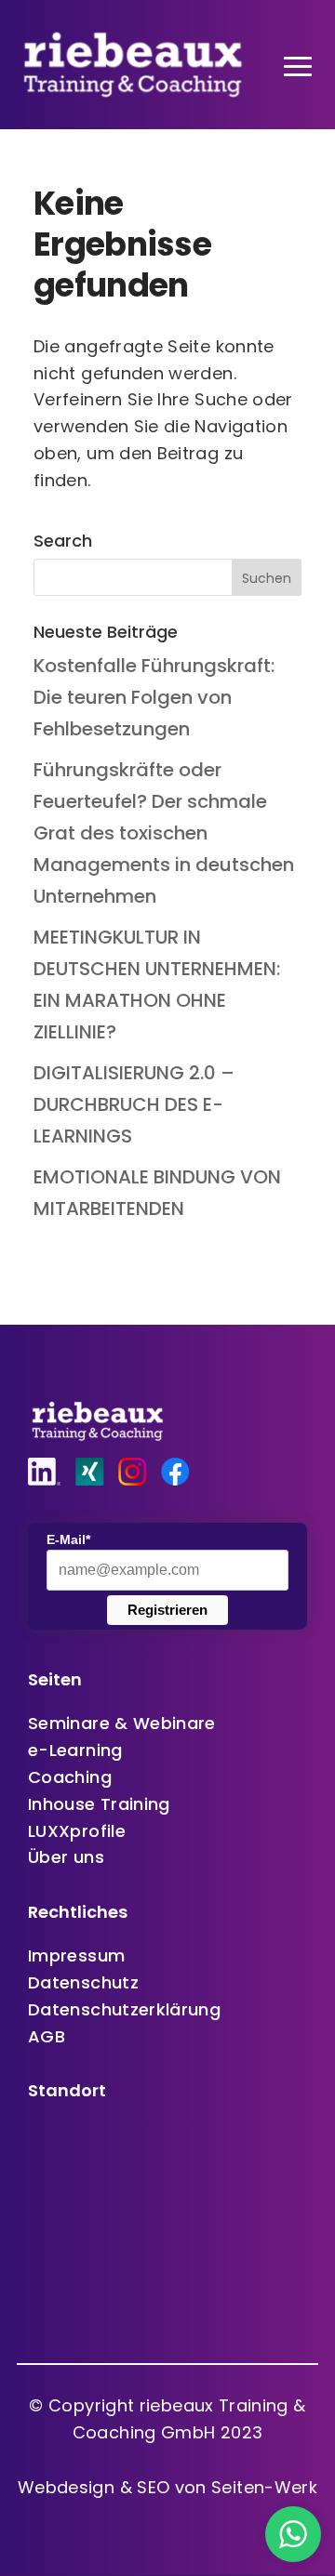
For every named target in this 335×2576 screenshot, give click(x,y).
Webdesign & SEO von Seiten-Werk (167, 2487)
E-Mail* (68, 1539)
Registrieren (167, 1610)
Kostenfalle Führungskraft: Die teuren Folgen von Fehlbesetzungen (154, 697)
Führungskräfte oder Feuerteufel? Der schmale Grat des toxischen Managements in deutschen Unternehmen (164, 833)
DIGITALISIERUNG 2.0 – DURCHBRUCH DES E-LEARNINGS (134, 1104)
